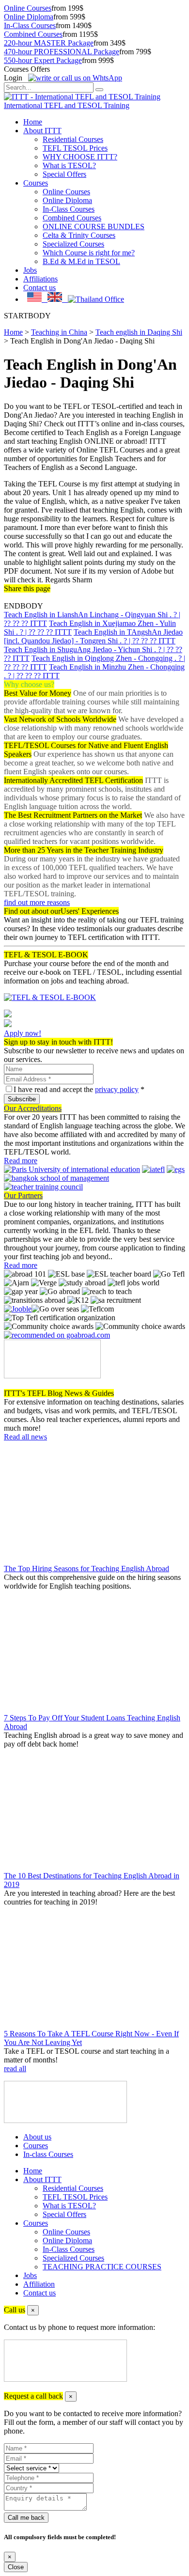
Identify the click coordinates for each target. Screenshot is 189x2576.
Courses (36, 183)
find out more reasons (37, 902)
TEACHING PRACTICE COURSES (102, 2267)
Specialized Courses (73, 244)
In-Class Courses (30, 25)
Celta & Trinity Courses (79, 235)
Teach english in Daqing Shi (139, 332)
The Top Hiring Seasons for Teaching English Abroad (87, 1569)
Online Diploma (29, 17)
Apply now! (23, 1033)
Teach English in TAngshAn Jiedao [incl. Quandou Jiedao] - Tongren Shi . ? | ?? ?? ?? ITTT (93, 636)
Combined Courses (33, 34)
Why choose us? (29, 684)
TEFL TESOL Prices (75, 148)
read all (15, 2069)
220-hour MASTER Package (49, 43)
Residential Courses (73, 139)
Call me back (26, 2518)
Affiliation (39, 2284)
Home (33, 122)
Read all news (25, 1437)
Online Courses (28, 8)
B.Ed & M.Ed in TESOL (81, 261)
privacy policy (117, 1089)
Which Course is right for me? (89, 253)
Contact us (39, 288)
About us (37, 2137)
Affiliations (40, 279)
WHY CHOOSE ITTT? (80, 157)
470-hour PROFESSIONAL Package (62, 52)
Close (16, 2567)
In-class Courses (48, 2154)
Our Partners (23, 1195)
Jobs (30, 270)
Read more (21, 1161)
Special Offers (64, 174)
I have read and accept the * (79, 1089)
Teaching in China (59, 332)
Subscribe (22, 1099)
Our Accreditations (33, 1108)
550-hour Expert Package (43, 60)
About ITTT (42, 131)
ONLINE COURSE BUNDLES (94, 226)
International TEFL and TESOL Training (67, 105)
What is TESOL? (69, 165)
